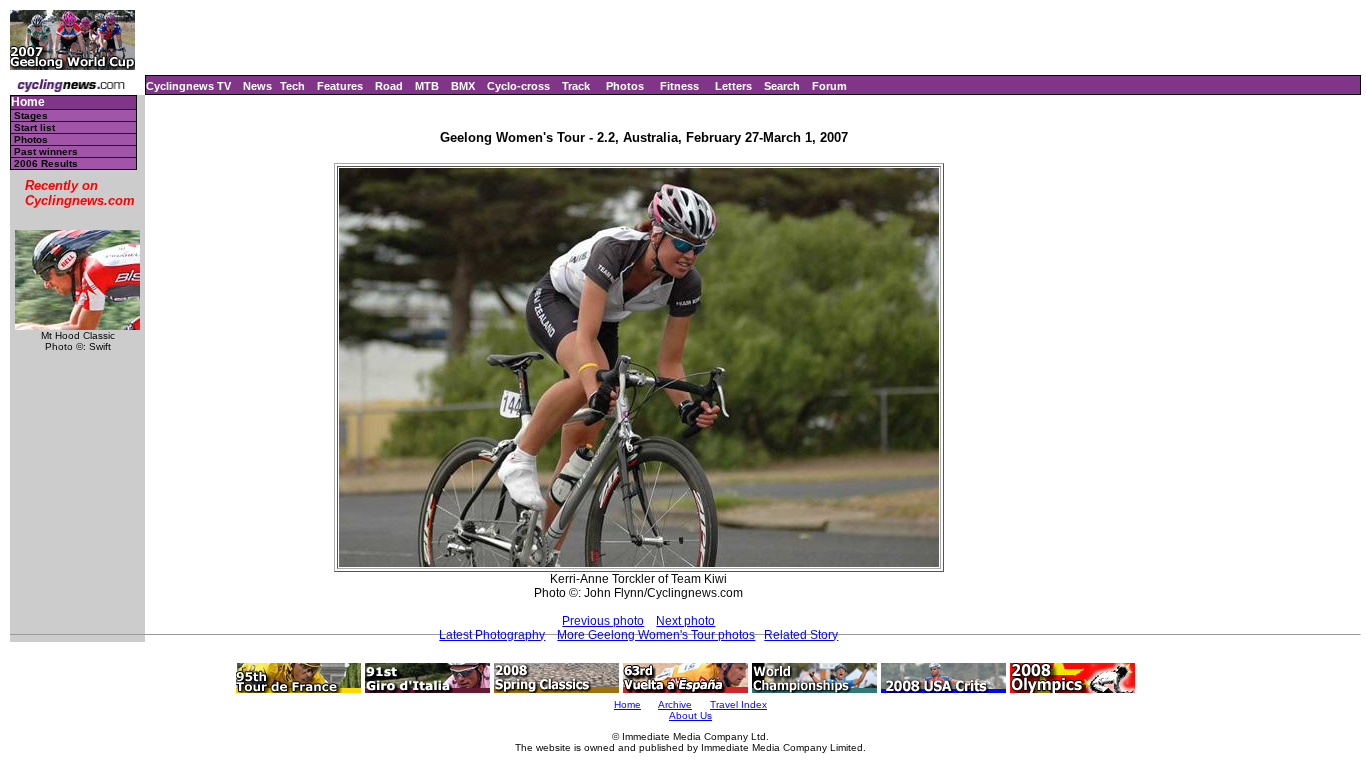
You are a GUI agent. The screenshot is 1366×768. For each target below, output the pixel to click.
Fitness (679, 86)
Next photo (685, 621)
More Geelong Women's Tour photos (656, 635)
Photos (625, 86)
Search (782, 86)
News (257, 86)
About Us (690, 715)
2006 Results (46, 163)
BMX (463, 86)
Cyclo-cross (518, 86)
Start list (34, 127)
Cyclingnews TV (188, 86)
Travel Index (738, 704)
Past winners (46, 151)
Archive (675, 704)
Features (340, 86)
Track (576, 86)
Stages (31, 115)
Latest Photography (492, 635)
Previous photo (603, 621)
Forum (829, 86)
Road (389, 86)
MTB (427, 86)
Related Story (801, 635)
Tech (292, 86)
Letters (733, 86)
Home (28, 102)
